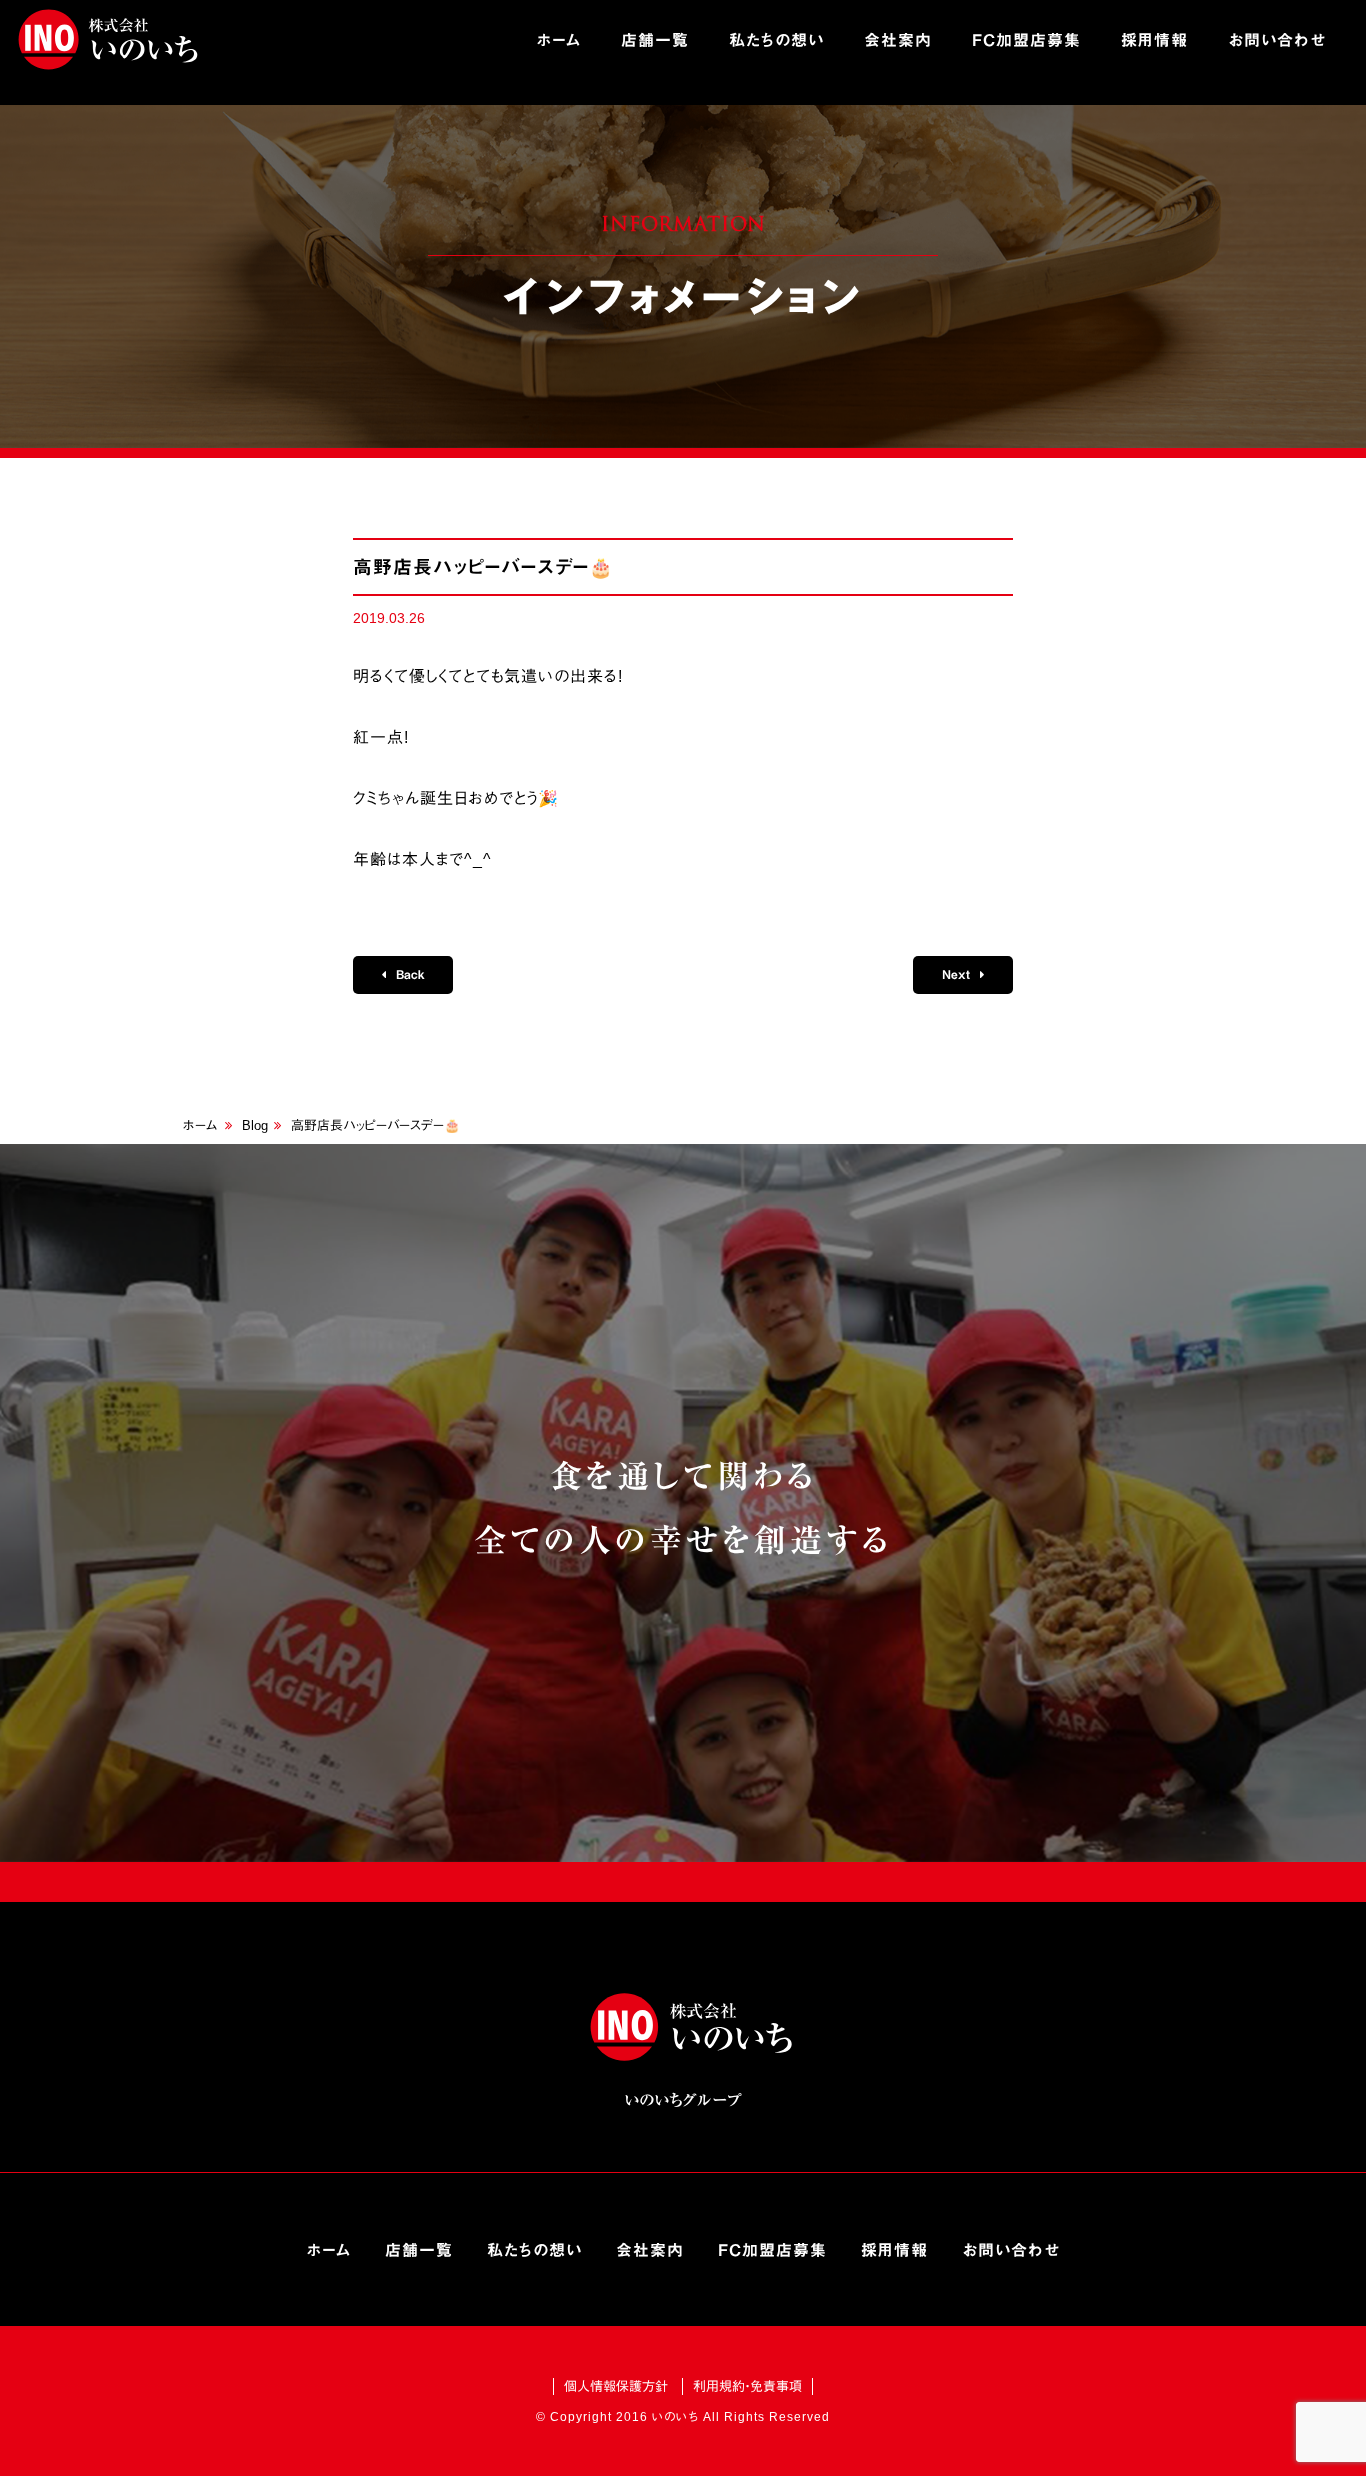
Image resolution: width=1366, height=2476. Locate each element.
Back (408, 974)
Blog (255, 1125)
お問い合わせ (1277, 40)
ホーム (559, 40)
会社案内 (898, 40)
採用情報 (1154, 40)
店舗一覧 (655, 40)
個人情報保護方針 (616, 2386)
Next (958, 974)
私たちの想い (776, 40)
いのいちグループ (110, 40)
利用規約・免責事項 (747, 2386)
